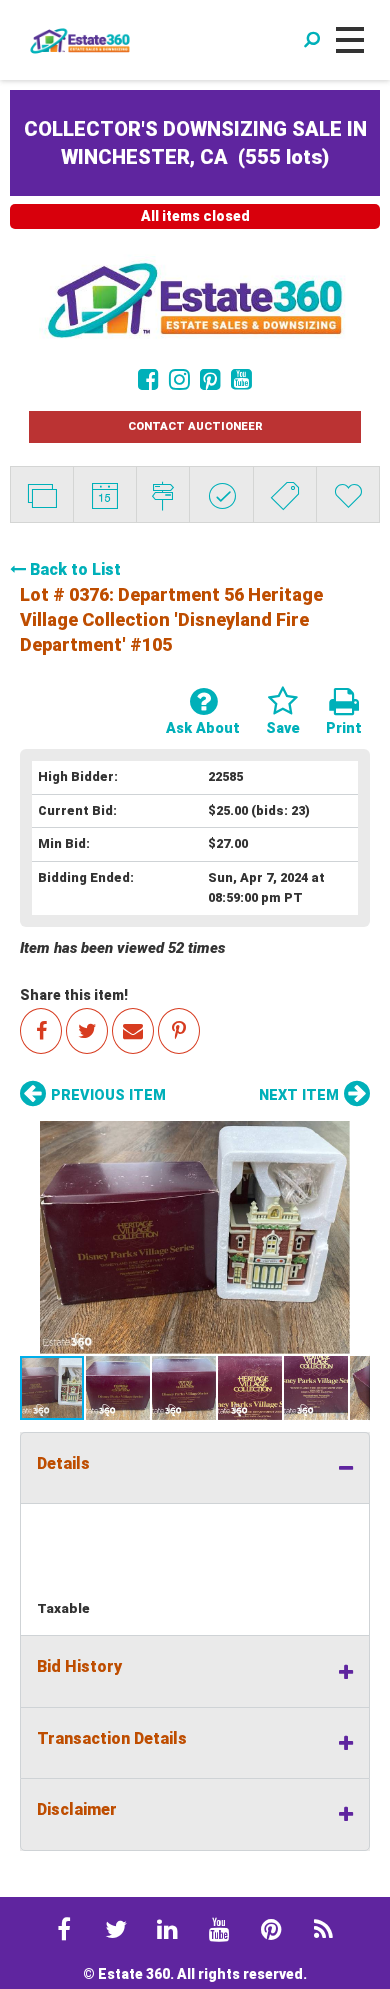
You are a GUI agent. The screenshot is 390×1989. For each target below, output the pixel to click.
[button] (195, 1237)
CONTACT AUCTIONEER (195, 426)
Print (344, 728)
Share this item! (74, 995)
